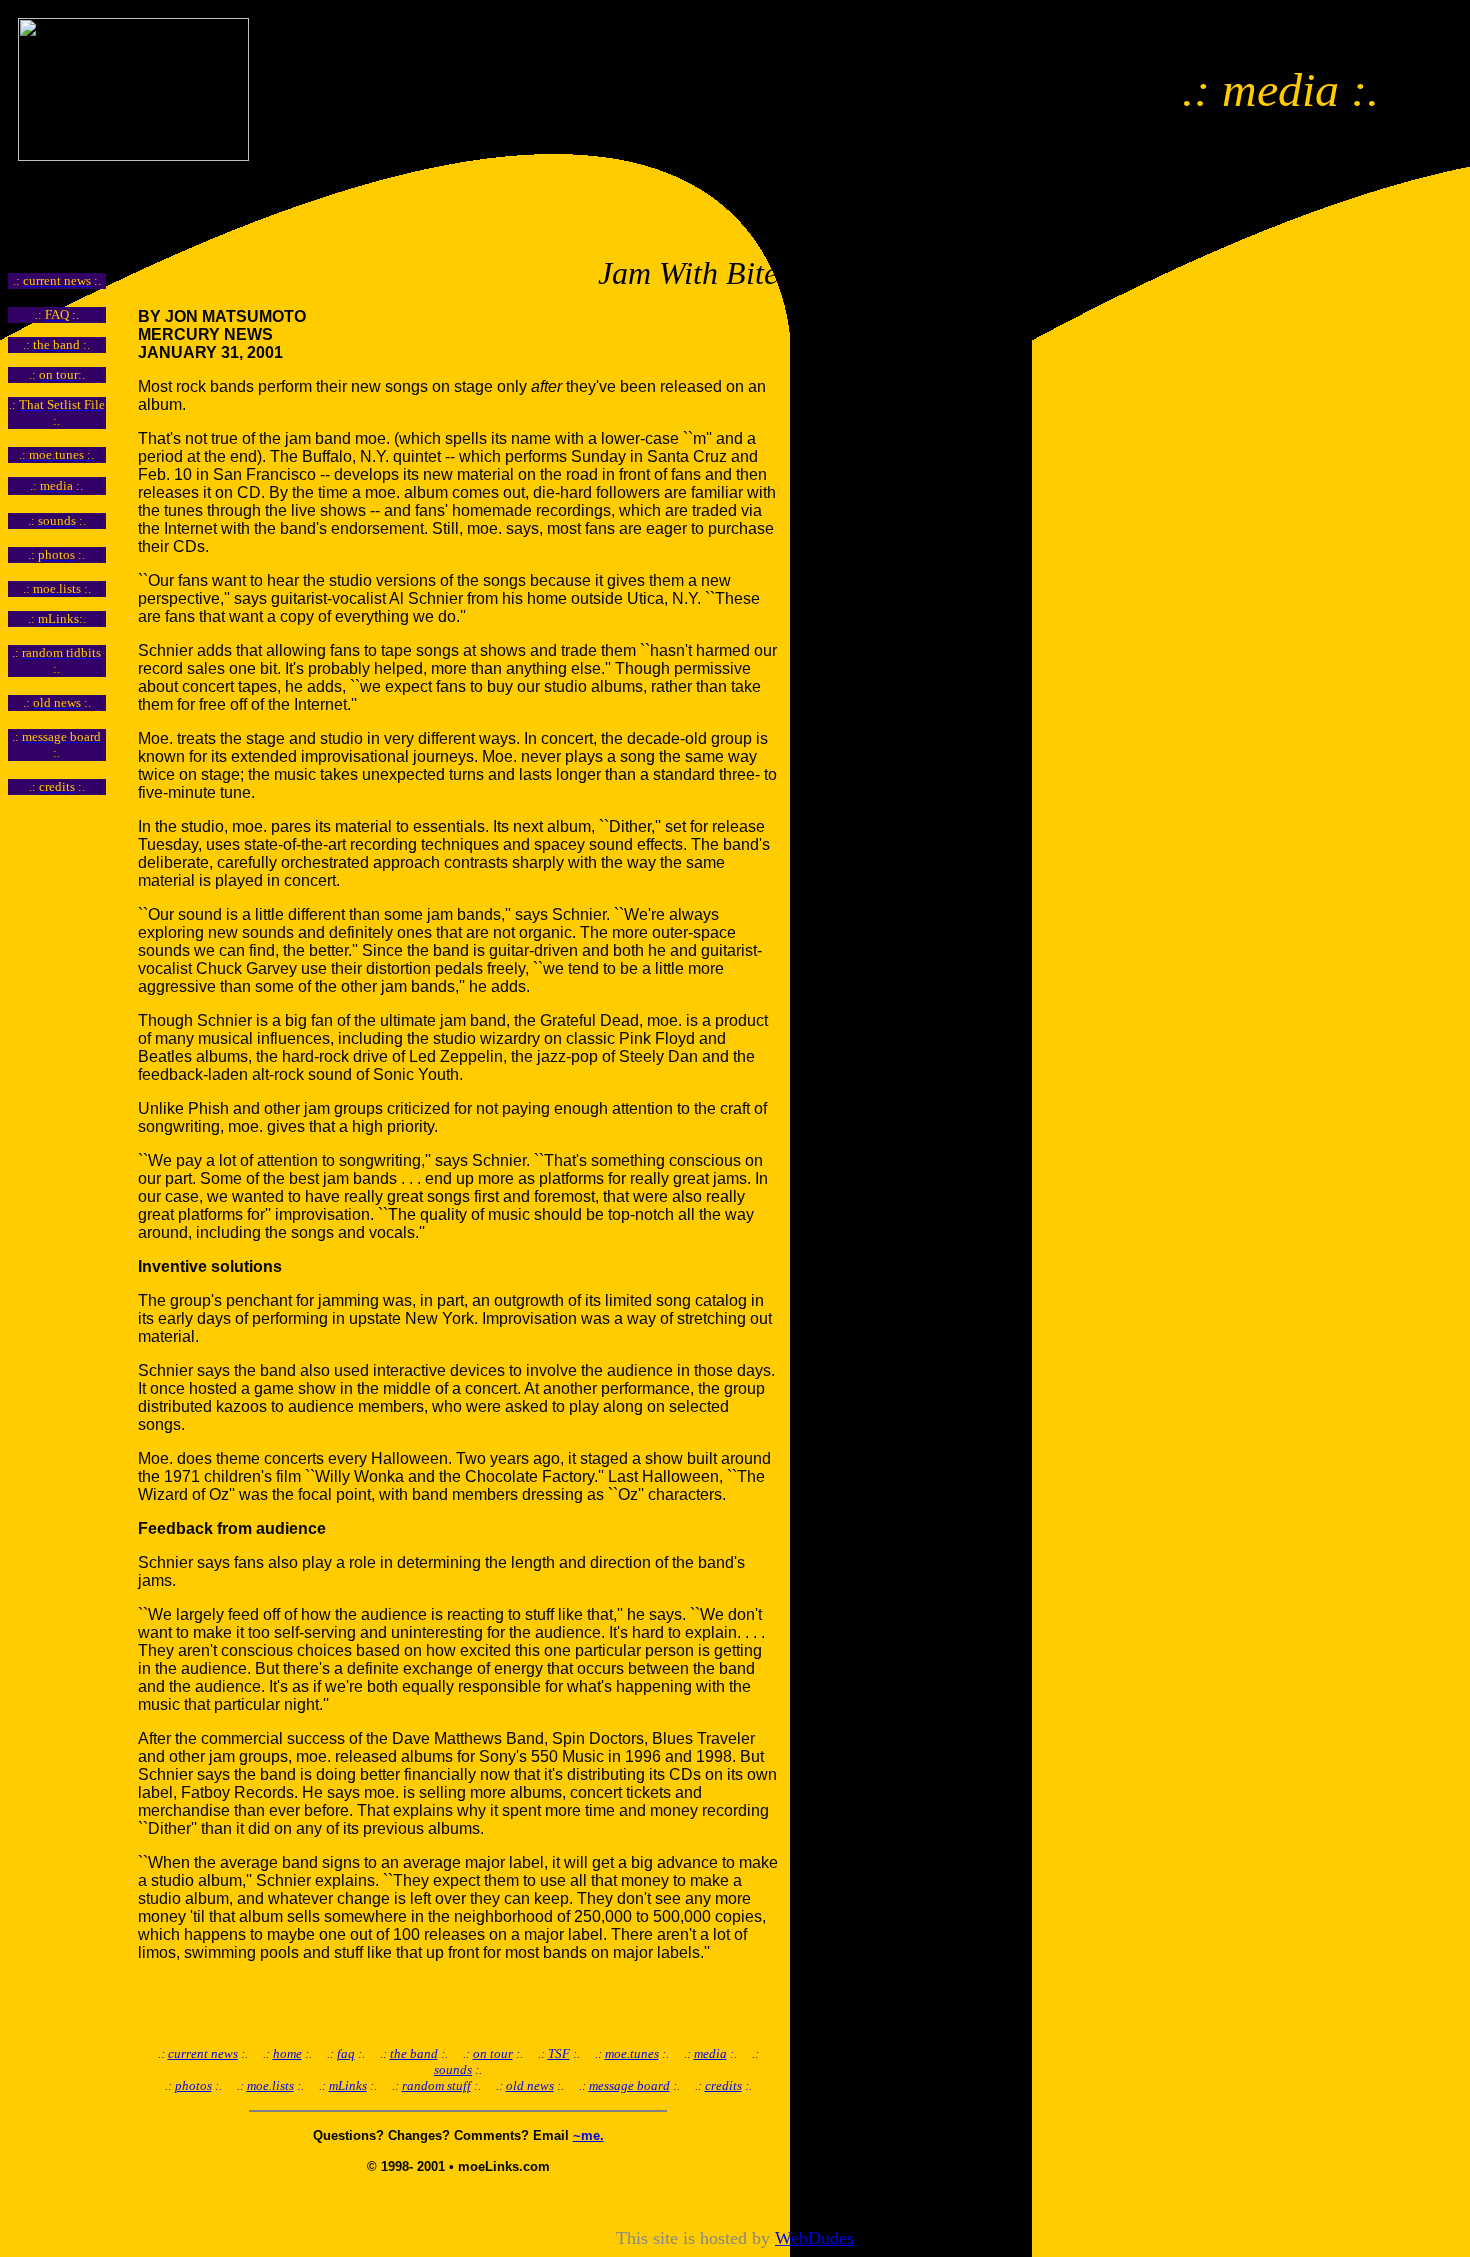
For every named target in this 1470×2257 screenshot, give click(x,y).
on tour (493, 2053)
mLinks (348, 2085)
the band (414, 2053)
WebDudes (814, 2238)
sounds (453, 2069)
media (710, 2053)
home (287, 2053)
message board (629, 2085)
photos (193, 2085)
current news (203, 2053)
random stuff (436, 2085)
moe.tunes (632, 2053)
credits (723, 2085)
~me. (588, 2135)
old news (530, 2085)
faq (346, 2053)
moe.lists (270, 2085)
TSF (559, 2053)
